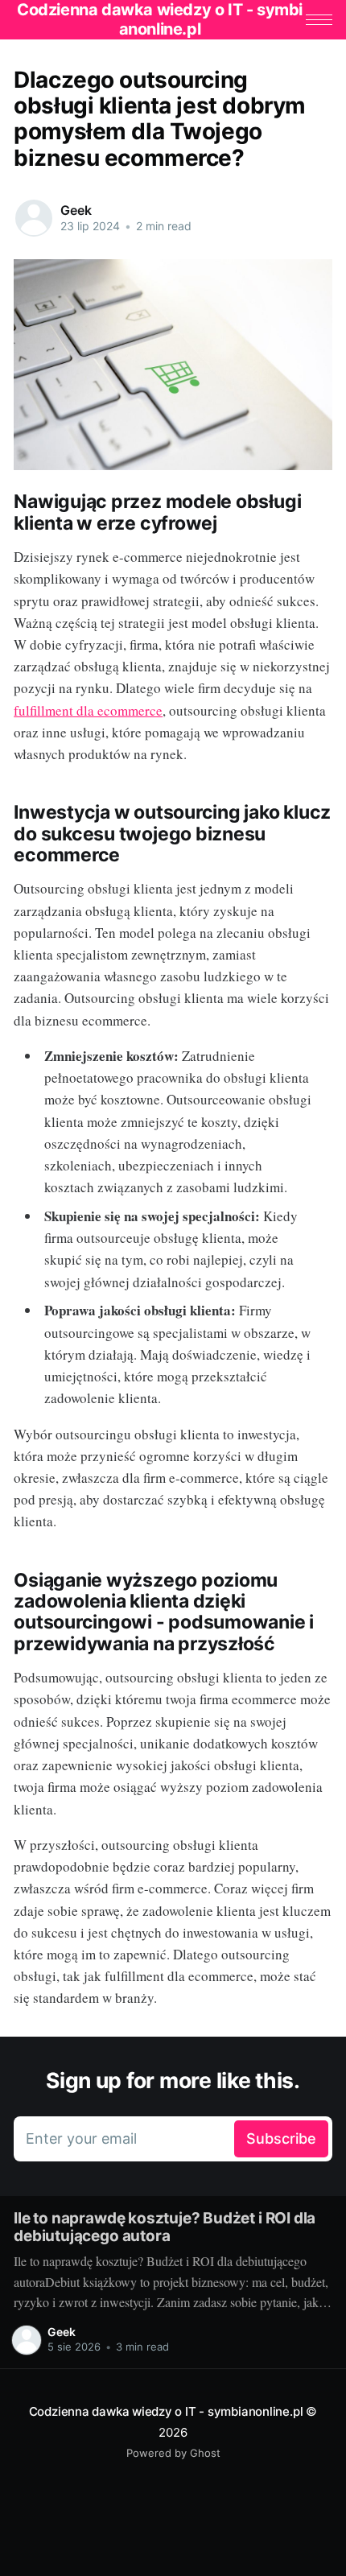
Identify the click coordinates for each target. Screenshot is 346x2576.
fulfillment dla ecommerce (88, 710)
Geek (76, 210)
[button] (319, 20)
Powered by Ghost (173, 2453)
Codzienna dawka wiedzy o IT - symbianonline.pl (166, 2411)
